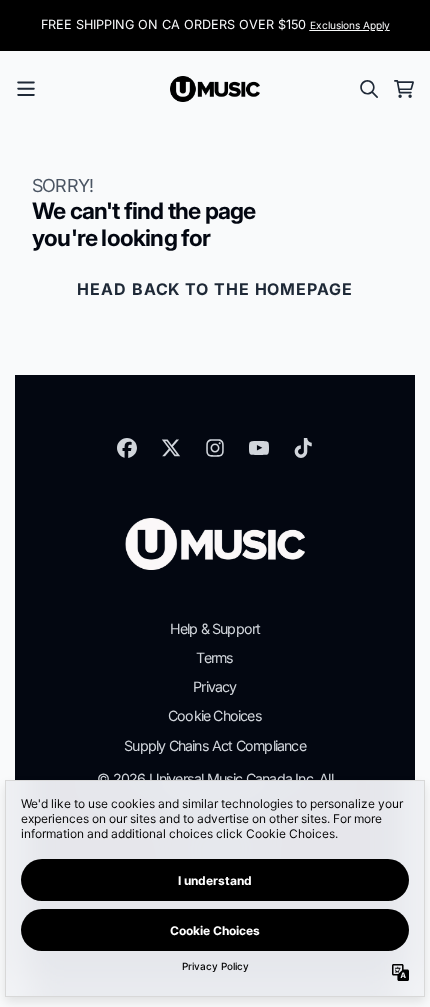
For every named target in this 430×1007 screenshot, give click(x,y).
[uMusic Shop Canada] (215, 89)
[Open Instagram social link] (215, 448)
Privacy (214, 686)
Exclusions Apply (350, 25)
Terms (214, 657)
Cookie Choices (215, 715)
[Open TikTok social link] (303, 448)
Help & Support (215, 628)
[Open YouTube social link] (259, 448)
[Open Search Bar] (368, 89)
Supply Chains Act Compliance (215, 745)
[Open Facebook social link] (127, 448)
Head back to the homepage (215, 289)
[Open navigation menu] (26, 89)
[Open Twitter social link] (171, 448)
